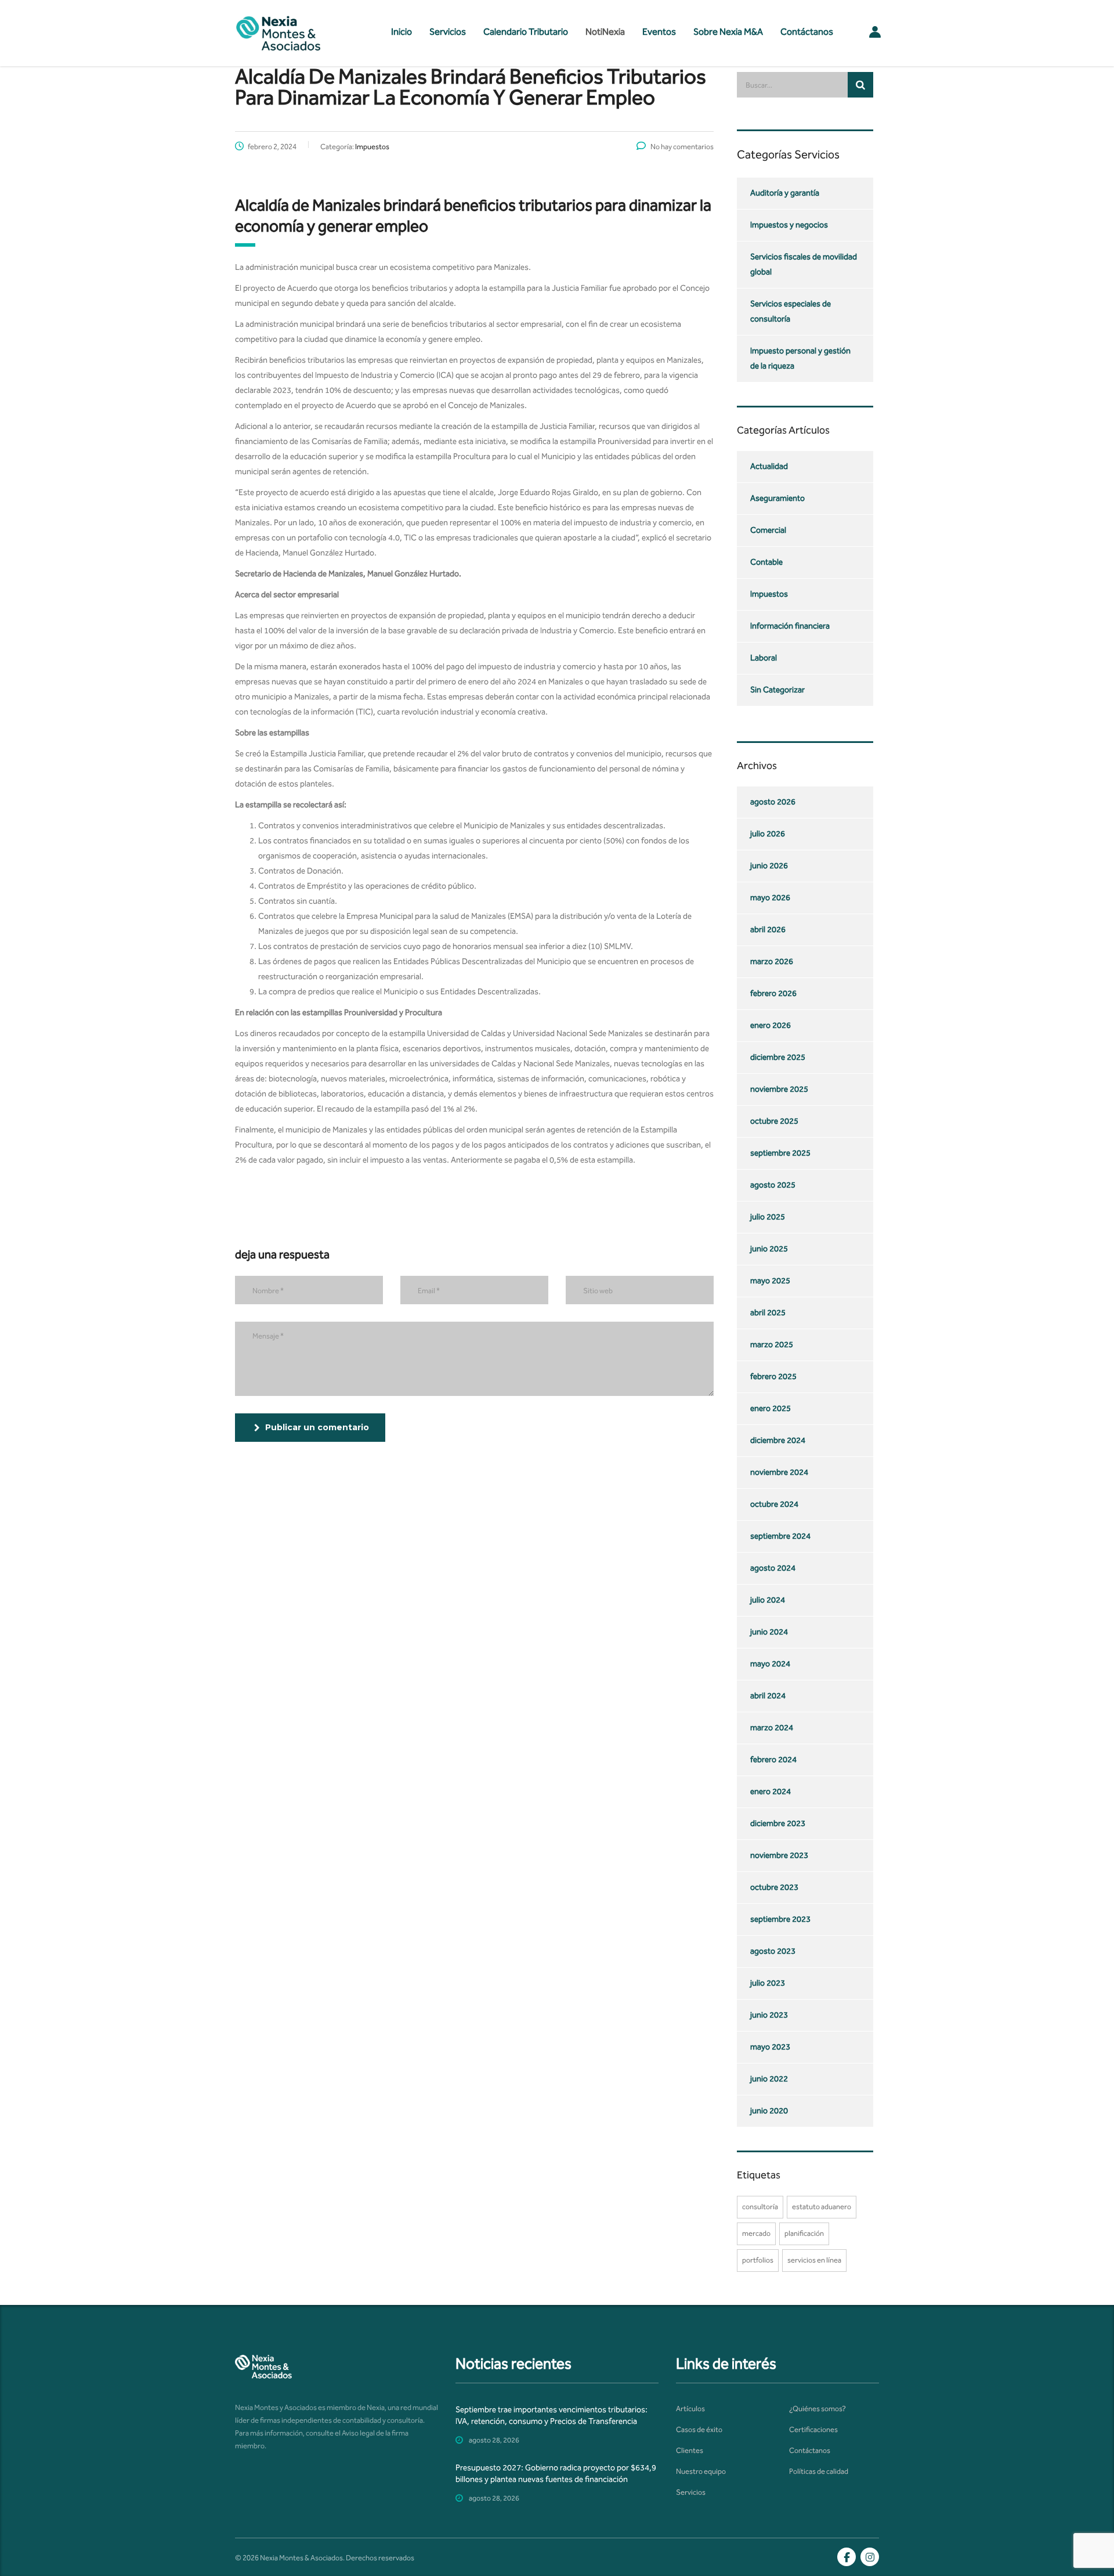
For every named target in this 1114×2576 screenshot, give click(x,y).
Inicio (402, 32)
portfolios (758, 2260)
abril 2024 (768, 1696)
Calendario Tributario (526, 32)
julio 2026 (768, 834)
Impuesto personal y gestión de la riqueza (800, 358)
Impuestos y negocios (789, 225)
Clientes (690, 2450)
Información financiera (790, 626)
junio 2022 (769, 2079)
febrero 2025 (773, 1377)
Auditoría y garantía (785, 193)
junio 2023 (769, 2015)
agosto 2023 (773, 1951)
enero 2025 (771, 1408)
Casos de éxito (699, 2429)
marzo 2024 (772, 1728)
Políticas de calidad (819, 2471)
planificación (804, 2233)
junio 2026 (769, 866)
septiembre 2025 (780, 1153)
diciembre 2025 (778, 1057)
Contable (766, 562)
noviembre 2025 (779, 1089)
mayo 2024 (770, 1664)
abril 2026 (768, 930)
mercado (756, 2233)
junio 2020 (769, 2111)
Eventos (659, 32)
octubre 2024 (774, 1504)
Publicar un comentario (317, 1427)
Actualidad (769, 466)
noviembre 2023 (779, 1855)
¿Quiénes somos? (818, 2409)
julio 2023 (768, 1983)
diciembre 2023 (778, 1823)
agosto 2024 (773, 1568)
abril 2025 (768, 1313)
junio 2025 (769, 1249)
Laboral (764, 658)
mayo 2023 (770, 2047)
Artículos (690, 2409)
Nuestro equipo (701, 2471)
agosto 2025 (773, 1185)
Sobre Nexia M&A (728, 32)
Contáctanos (807, 32)
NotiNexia (605, 32)
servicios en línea (814, 2260)
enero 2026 (771, 1025)
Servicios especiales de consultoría (791, 311)
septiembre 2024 (780, 1536)
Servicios (448, 32)
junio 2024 (769, 1632)
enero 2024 (771, 1792)
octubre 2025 (774, 1121)
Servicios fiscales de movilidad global (804, 264)
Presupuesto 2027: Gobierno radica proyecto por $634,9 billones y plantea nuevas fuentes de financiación (556, 2474)
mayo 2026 (770, 898)
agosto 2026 (773, 802)
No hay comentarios (682, 147)
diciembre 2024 (778, 1440)
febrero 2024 (773, 1760)
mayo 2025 (770, 1281)
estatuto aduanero (822, 2207)
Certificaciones (813, 2429)
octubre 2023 (774, 1887)
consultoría (760, 2207)
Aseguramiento (777, 498)
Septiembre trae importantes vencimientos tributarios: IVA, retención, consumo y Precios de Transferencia (551, 2416)
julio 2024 (768, 1600)
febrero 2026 (773, 993)
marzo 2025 (772, 1345)
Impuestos (769, 594)
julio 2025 (768, 1217)
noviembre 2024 (779, 1472)
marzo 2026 (772, 962)
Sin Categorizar (777, 690)
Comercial (768, 530)
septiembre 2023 (780, 1919)
